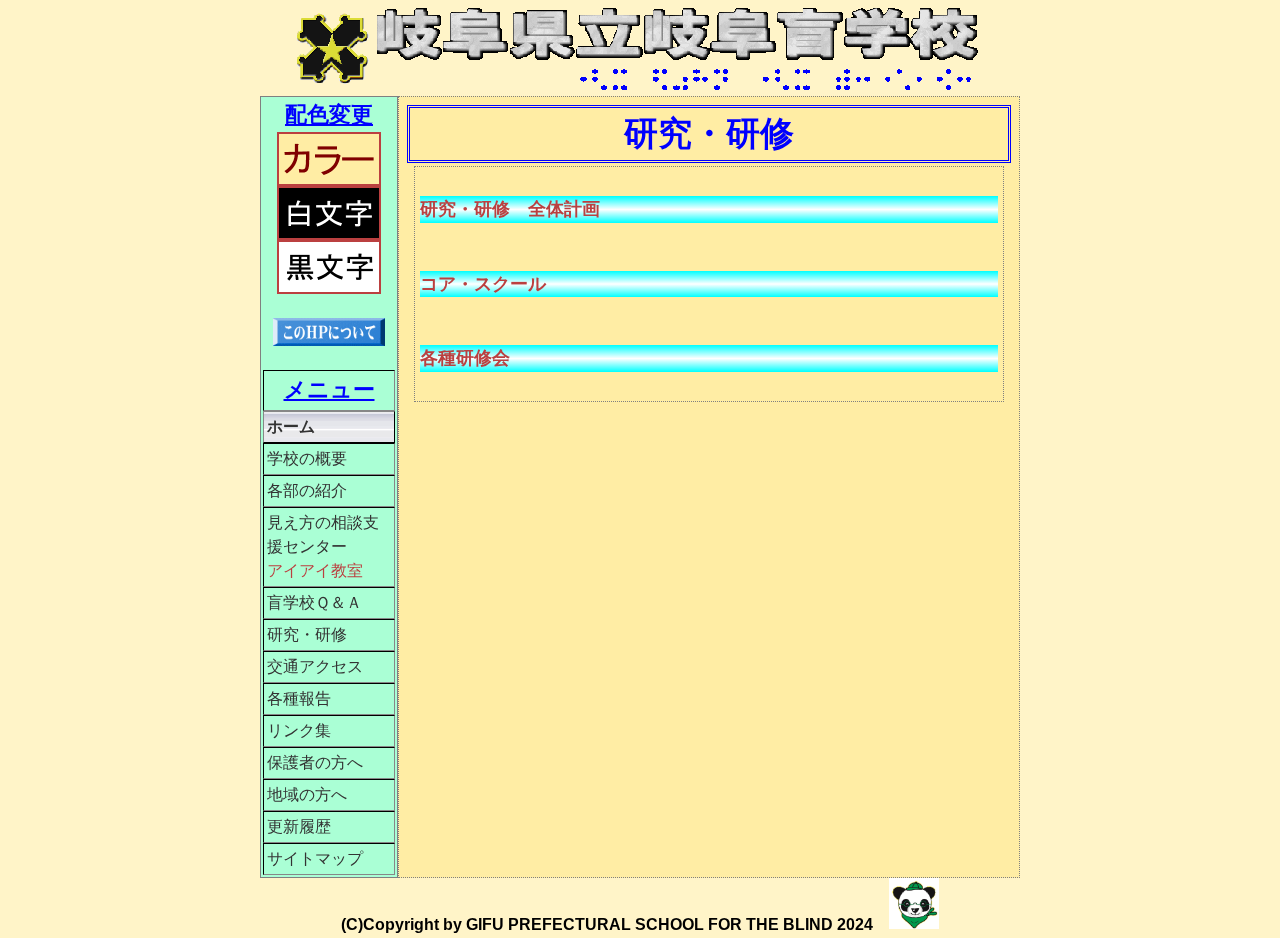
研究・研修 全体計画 (510, 209)
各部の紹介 (307, 490)
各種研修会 (465, 358)
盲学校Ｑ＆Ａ (314, 602)
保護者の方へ (315, 762)
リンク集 (299, 730)
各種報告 (299, 698)
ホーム (291, 426)
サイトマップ (315, 858)
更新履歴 (299, 826)
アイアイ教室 (315, 570)
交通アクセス (315, 666)
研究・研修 (307, 634)
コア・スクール (483, 284)
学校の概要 (307, 458)
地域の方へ (307, 794)
